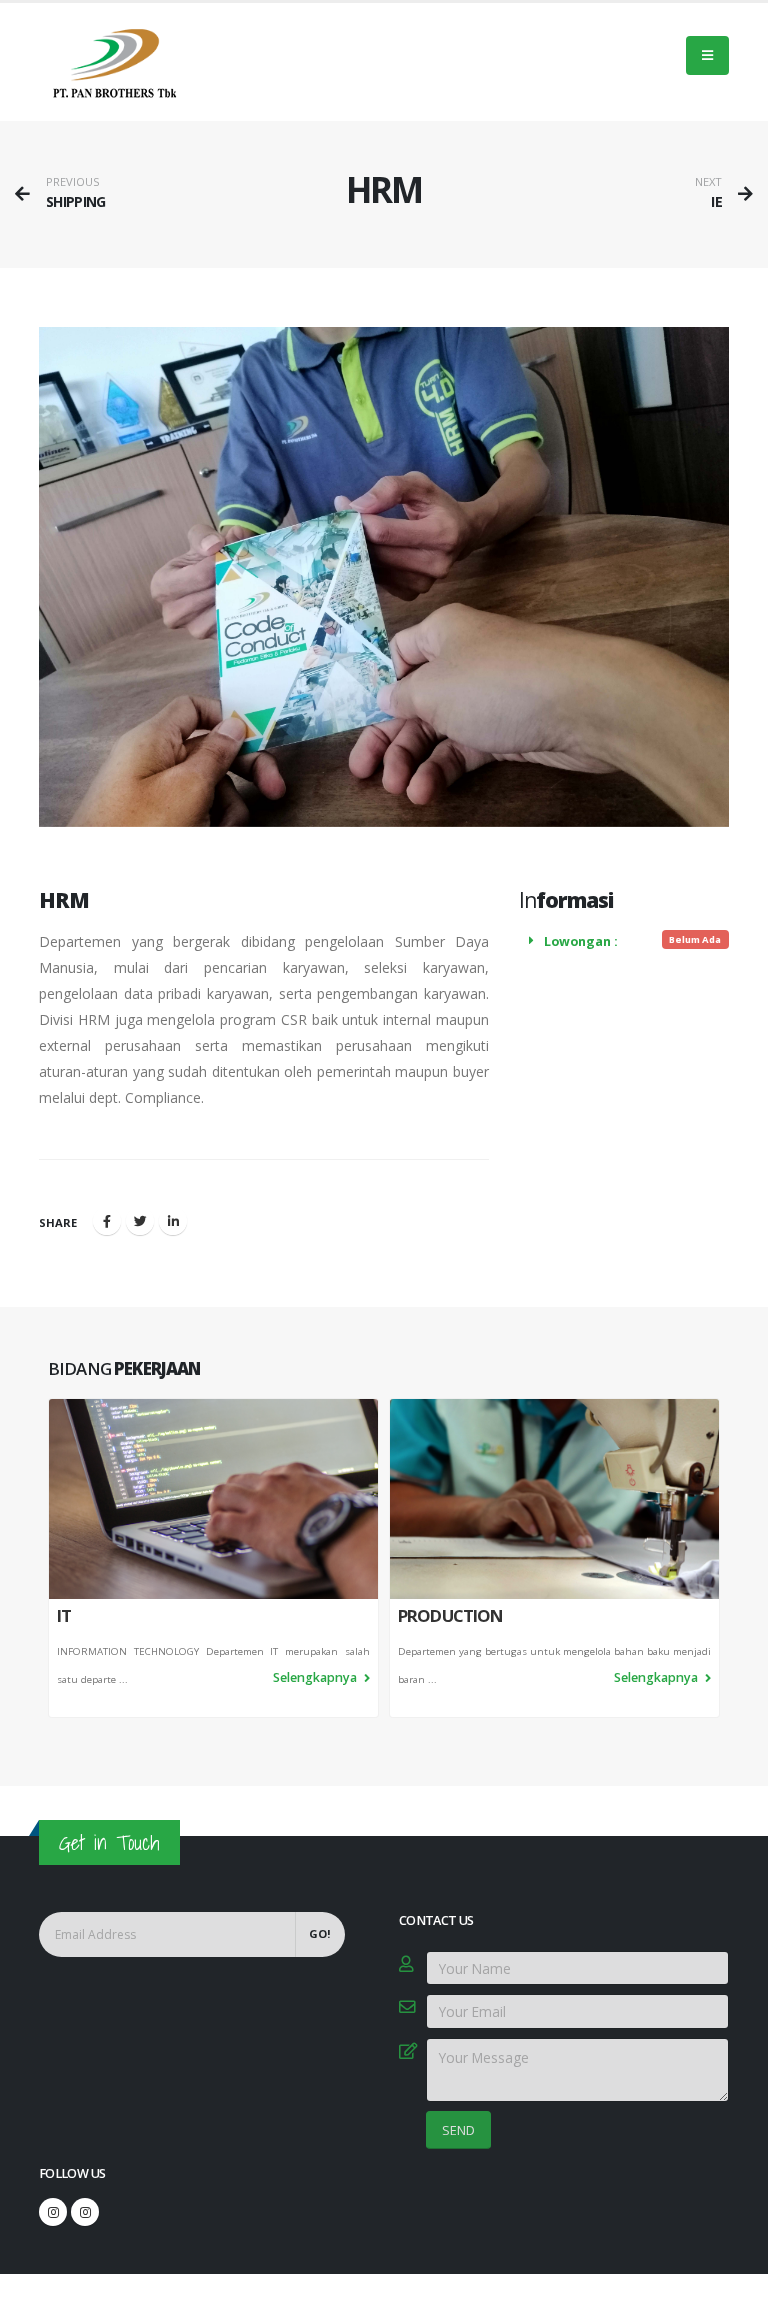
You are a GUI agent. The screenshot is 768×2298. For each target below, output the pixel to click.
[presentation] (48, 1558)
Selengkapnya (316, 1677)
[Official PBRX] (53, 2212)
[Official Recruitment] (85, 2212)
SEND (458, 2130)
